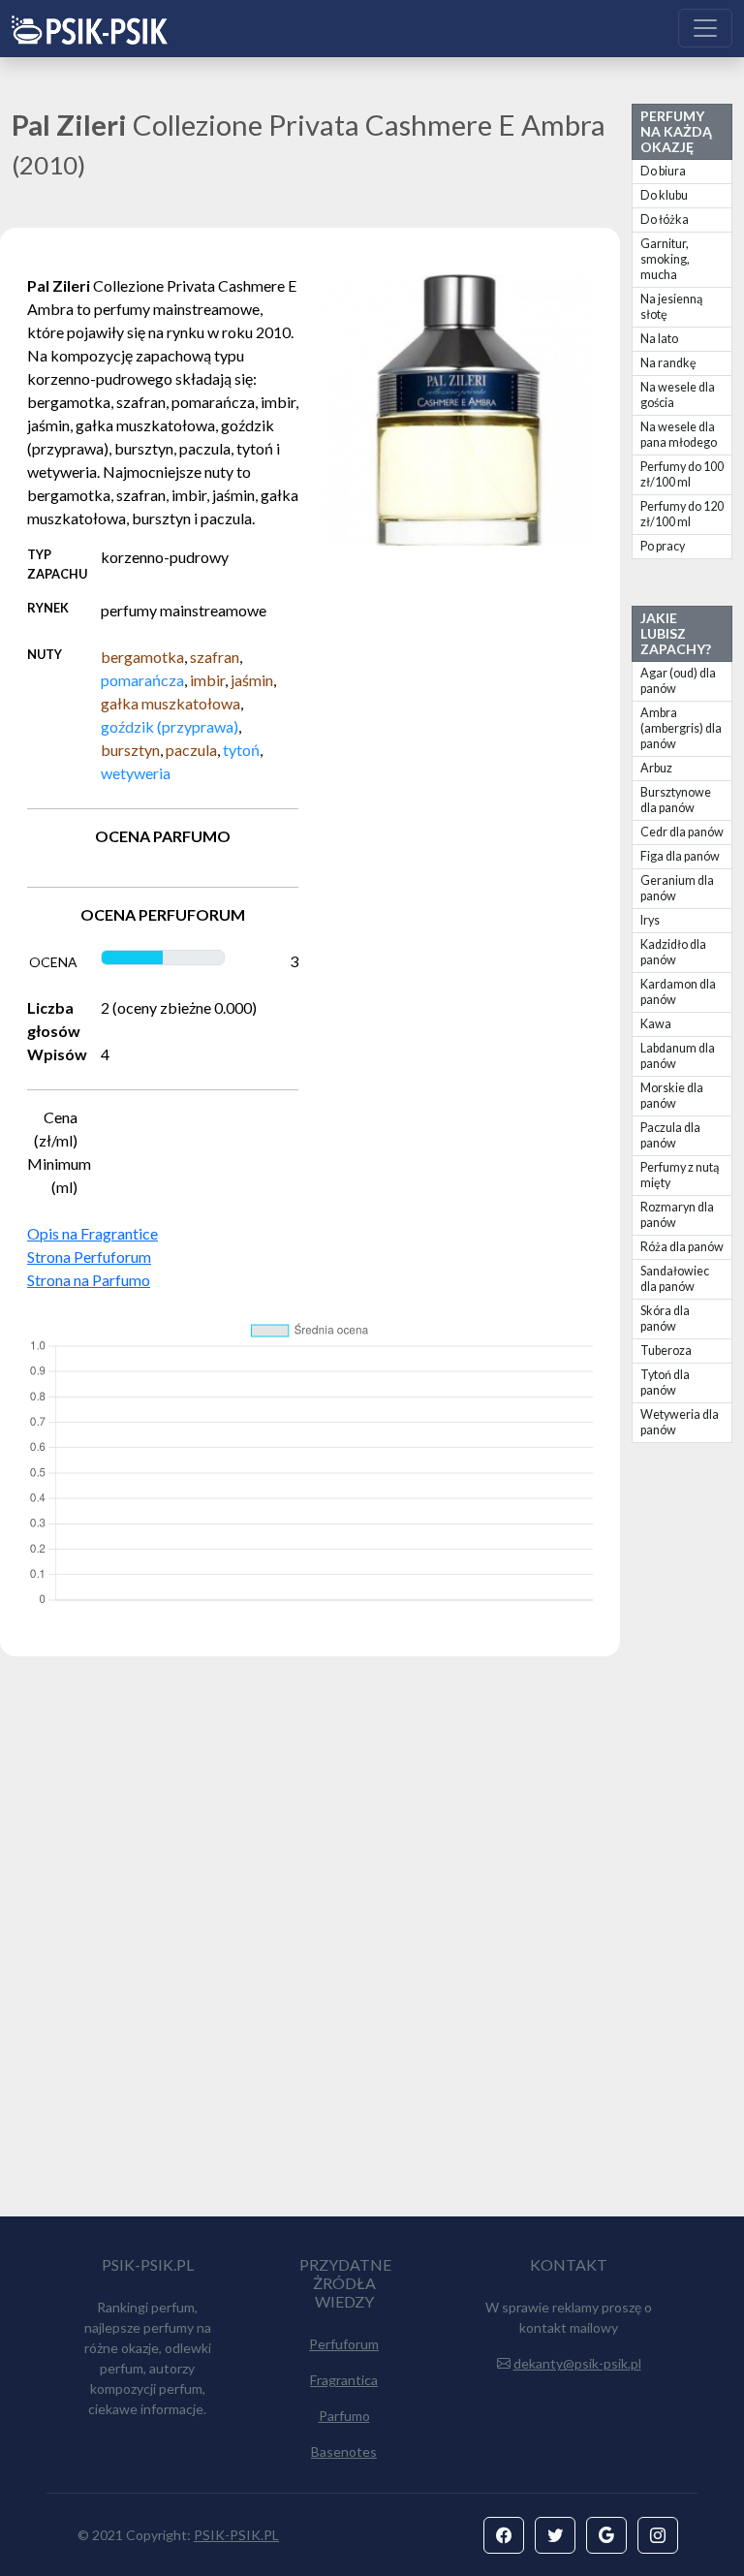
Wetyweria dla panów (680, 1422)
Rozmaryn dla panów (677, 1215)
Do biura (663, 171)
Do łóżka (665, 220)
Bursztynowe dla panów (676, 800)
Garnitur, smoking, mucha (665, 259)
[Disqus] (372, 1945)
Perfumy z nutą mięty (680, 1175)
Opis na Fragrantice (93, 1233)
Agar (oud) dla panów (678, 681)
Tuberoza (666, 1351)
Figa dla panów (680, 856)
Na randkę (668, 363)
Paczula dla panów (670, 1135)
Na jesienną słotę (671, 307)
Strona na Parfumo (89, 1280)
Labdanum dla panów (678, 1056)
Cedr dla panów (682, 832)
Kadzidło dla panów (673, 952)
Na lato (659, 339)
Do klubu (664, 195)
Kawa (656, 1024)
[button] (504, 2535)
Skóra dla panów (665, 1319)
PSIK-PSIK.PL (236, 2535)
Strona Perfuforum (89, 1257)
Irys (650, 920)
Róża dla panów (682, 1247)
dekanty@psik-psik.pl (577, 2363)
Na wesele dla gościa (678, 395)
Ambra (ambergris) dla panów (681, 728)
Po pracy (663, 546)
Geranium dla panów (677, 888)
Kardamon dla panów (678, 992)
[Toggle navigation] (705, 28)
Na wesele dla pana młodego (679, 435)
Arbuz (656, 768)
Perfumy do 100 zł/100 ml (682, 474)
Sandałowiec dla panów (675, 1279)
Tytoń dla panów (665, 1382)
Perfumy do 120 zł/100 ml (682, 514)
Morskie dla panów (672, 1096)
